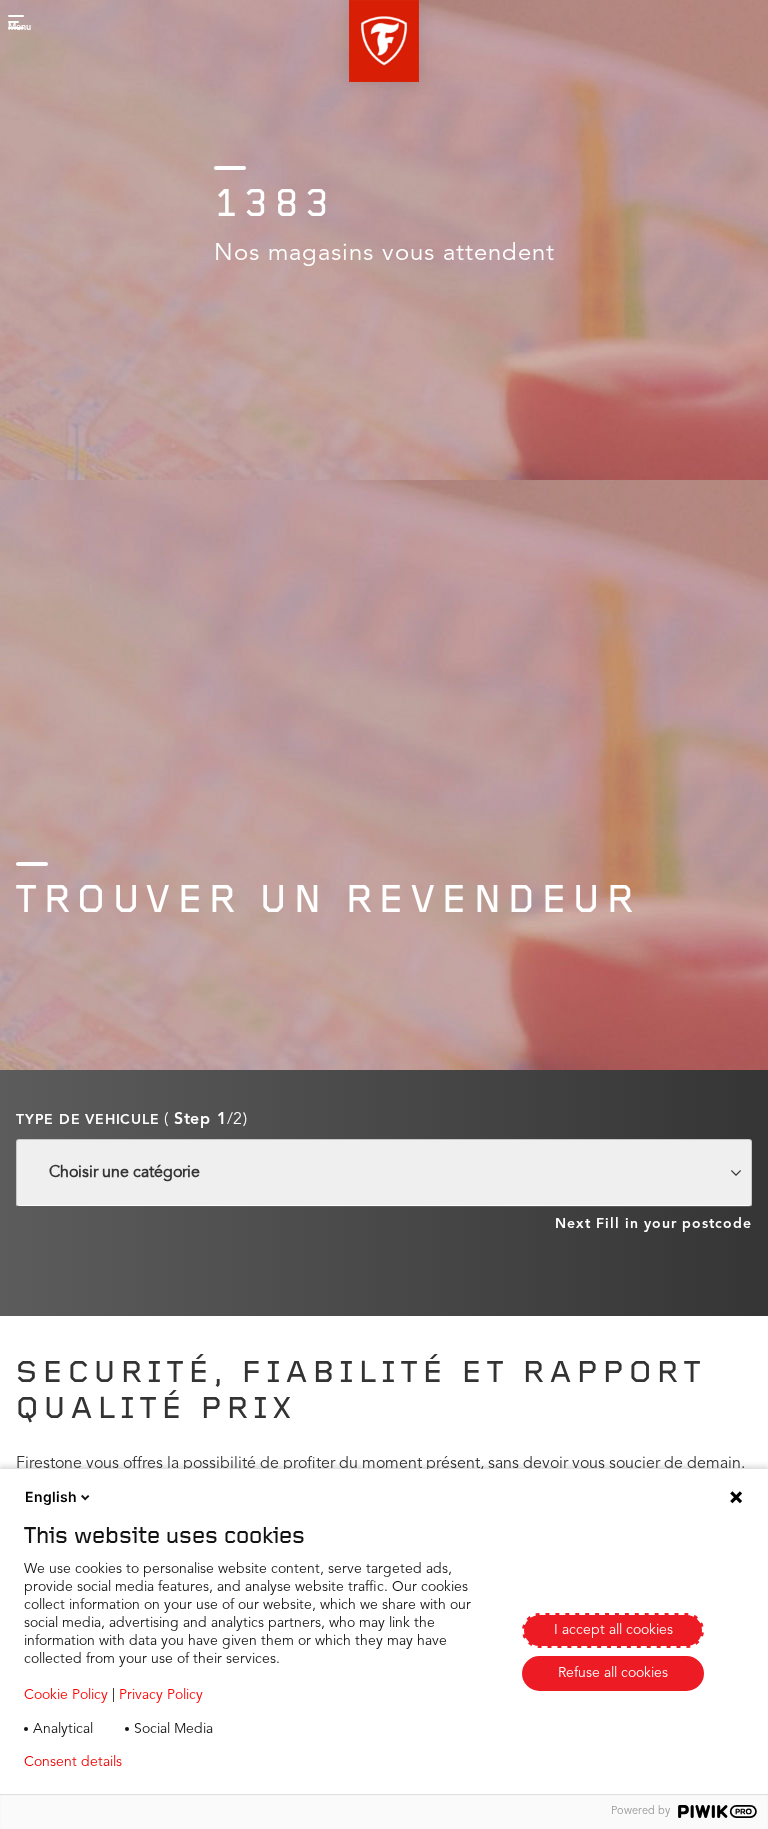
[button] (384, 41)
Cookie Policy (66, 1695)
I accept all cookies (613, 1630)
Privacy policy (196, 1762)
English (51, 1496)
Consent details (73, 1762)
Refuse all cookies (613, 1673)
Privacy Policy (161, 1695)
